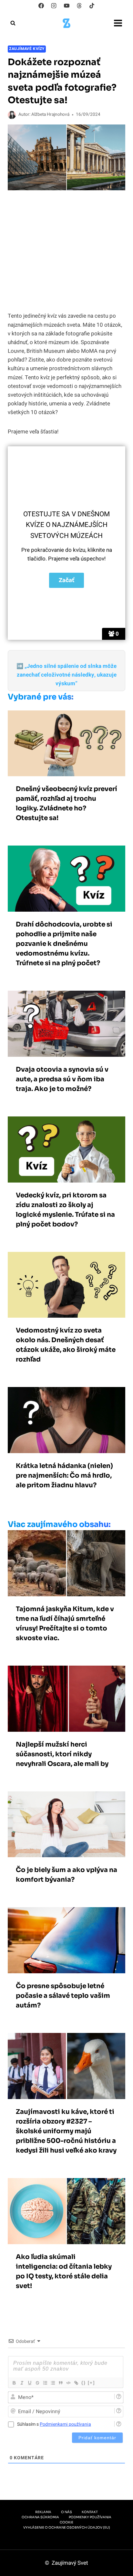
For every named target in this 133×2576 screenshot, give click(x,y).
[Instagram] (54, 5)
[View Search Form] (13, 23)
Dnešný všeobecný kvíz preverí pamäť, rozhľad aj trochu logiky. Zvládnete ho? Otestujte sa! (66, 803)
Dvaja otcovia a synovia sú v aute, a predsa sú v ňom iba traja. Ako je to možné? (62, 1079)
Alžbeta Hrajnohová (50, 114)
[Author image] (12, 115)
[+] (91, 2383)
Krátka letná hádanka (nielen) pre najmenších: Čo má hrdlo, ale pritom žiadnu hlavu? (64, 1476)
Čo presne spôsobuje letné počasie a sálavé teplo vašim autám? (63, 1996)
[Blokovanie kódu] (68, 2383)
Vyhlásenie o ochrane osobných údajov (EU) (67, 2527)
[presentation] (66, 743)
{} (84, 2383)
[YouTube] (66, 5)
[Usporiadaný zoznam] (45, 2383)
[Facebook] (41, 5)
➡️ (66, 675)
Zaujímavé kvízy (27, 49)
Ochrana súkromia (40, 2517)
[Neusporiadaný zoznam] (53, 2383)
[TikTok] (92, 5)
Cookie (66, 2522)
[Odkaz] (76, 2383)
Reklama (43, 2512)
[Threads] (79, 5)
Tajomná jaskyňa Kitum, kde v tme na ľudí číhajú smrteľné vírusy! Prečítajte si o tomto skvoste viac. (65, 1624)
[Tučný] (14, 2383)
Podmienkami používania (65, 2424)
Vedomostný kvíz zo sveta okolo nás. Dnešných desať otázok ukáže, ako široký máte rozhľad (66, 1345)
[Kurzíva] (22, 2383)
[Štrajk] (37, 2383)
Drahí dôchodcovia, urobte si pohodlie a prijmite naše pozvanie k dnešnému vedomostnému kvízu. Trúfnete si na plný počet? (64, 944)
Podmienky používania (90, 2517)
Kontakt (90, 2512)
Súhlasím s (54, 2424)
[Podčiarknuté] (29, 2383)
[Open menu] (118, 23)
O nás (66, 2512)
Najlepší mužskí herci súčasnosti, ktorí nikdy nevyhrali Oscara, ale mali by (62, 1754)
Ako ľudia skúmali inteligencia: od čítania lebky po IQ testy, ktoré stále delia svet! (64, 2271)
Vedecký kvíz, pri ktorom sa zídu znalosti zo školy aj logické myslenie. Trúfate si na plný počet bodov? (65, 1210)
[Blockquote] (60, 2383)
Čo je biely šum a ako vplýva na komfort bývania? (66, 1875)
